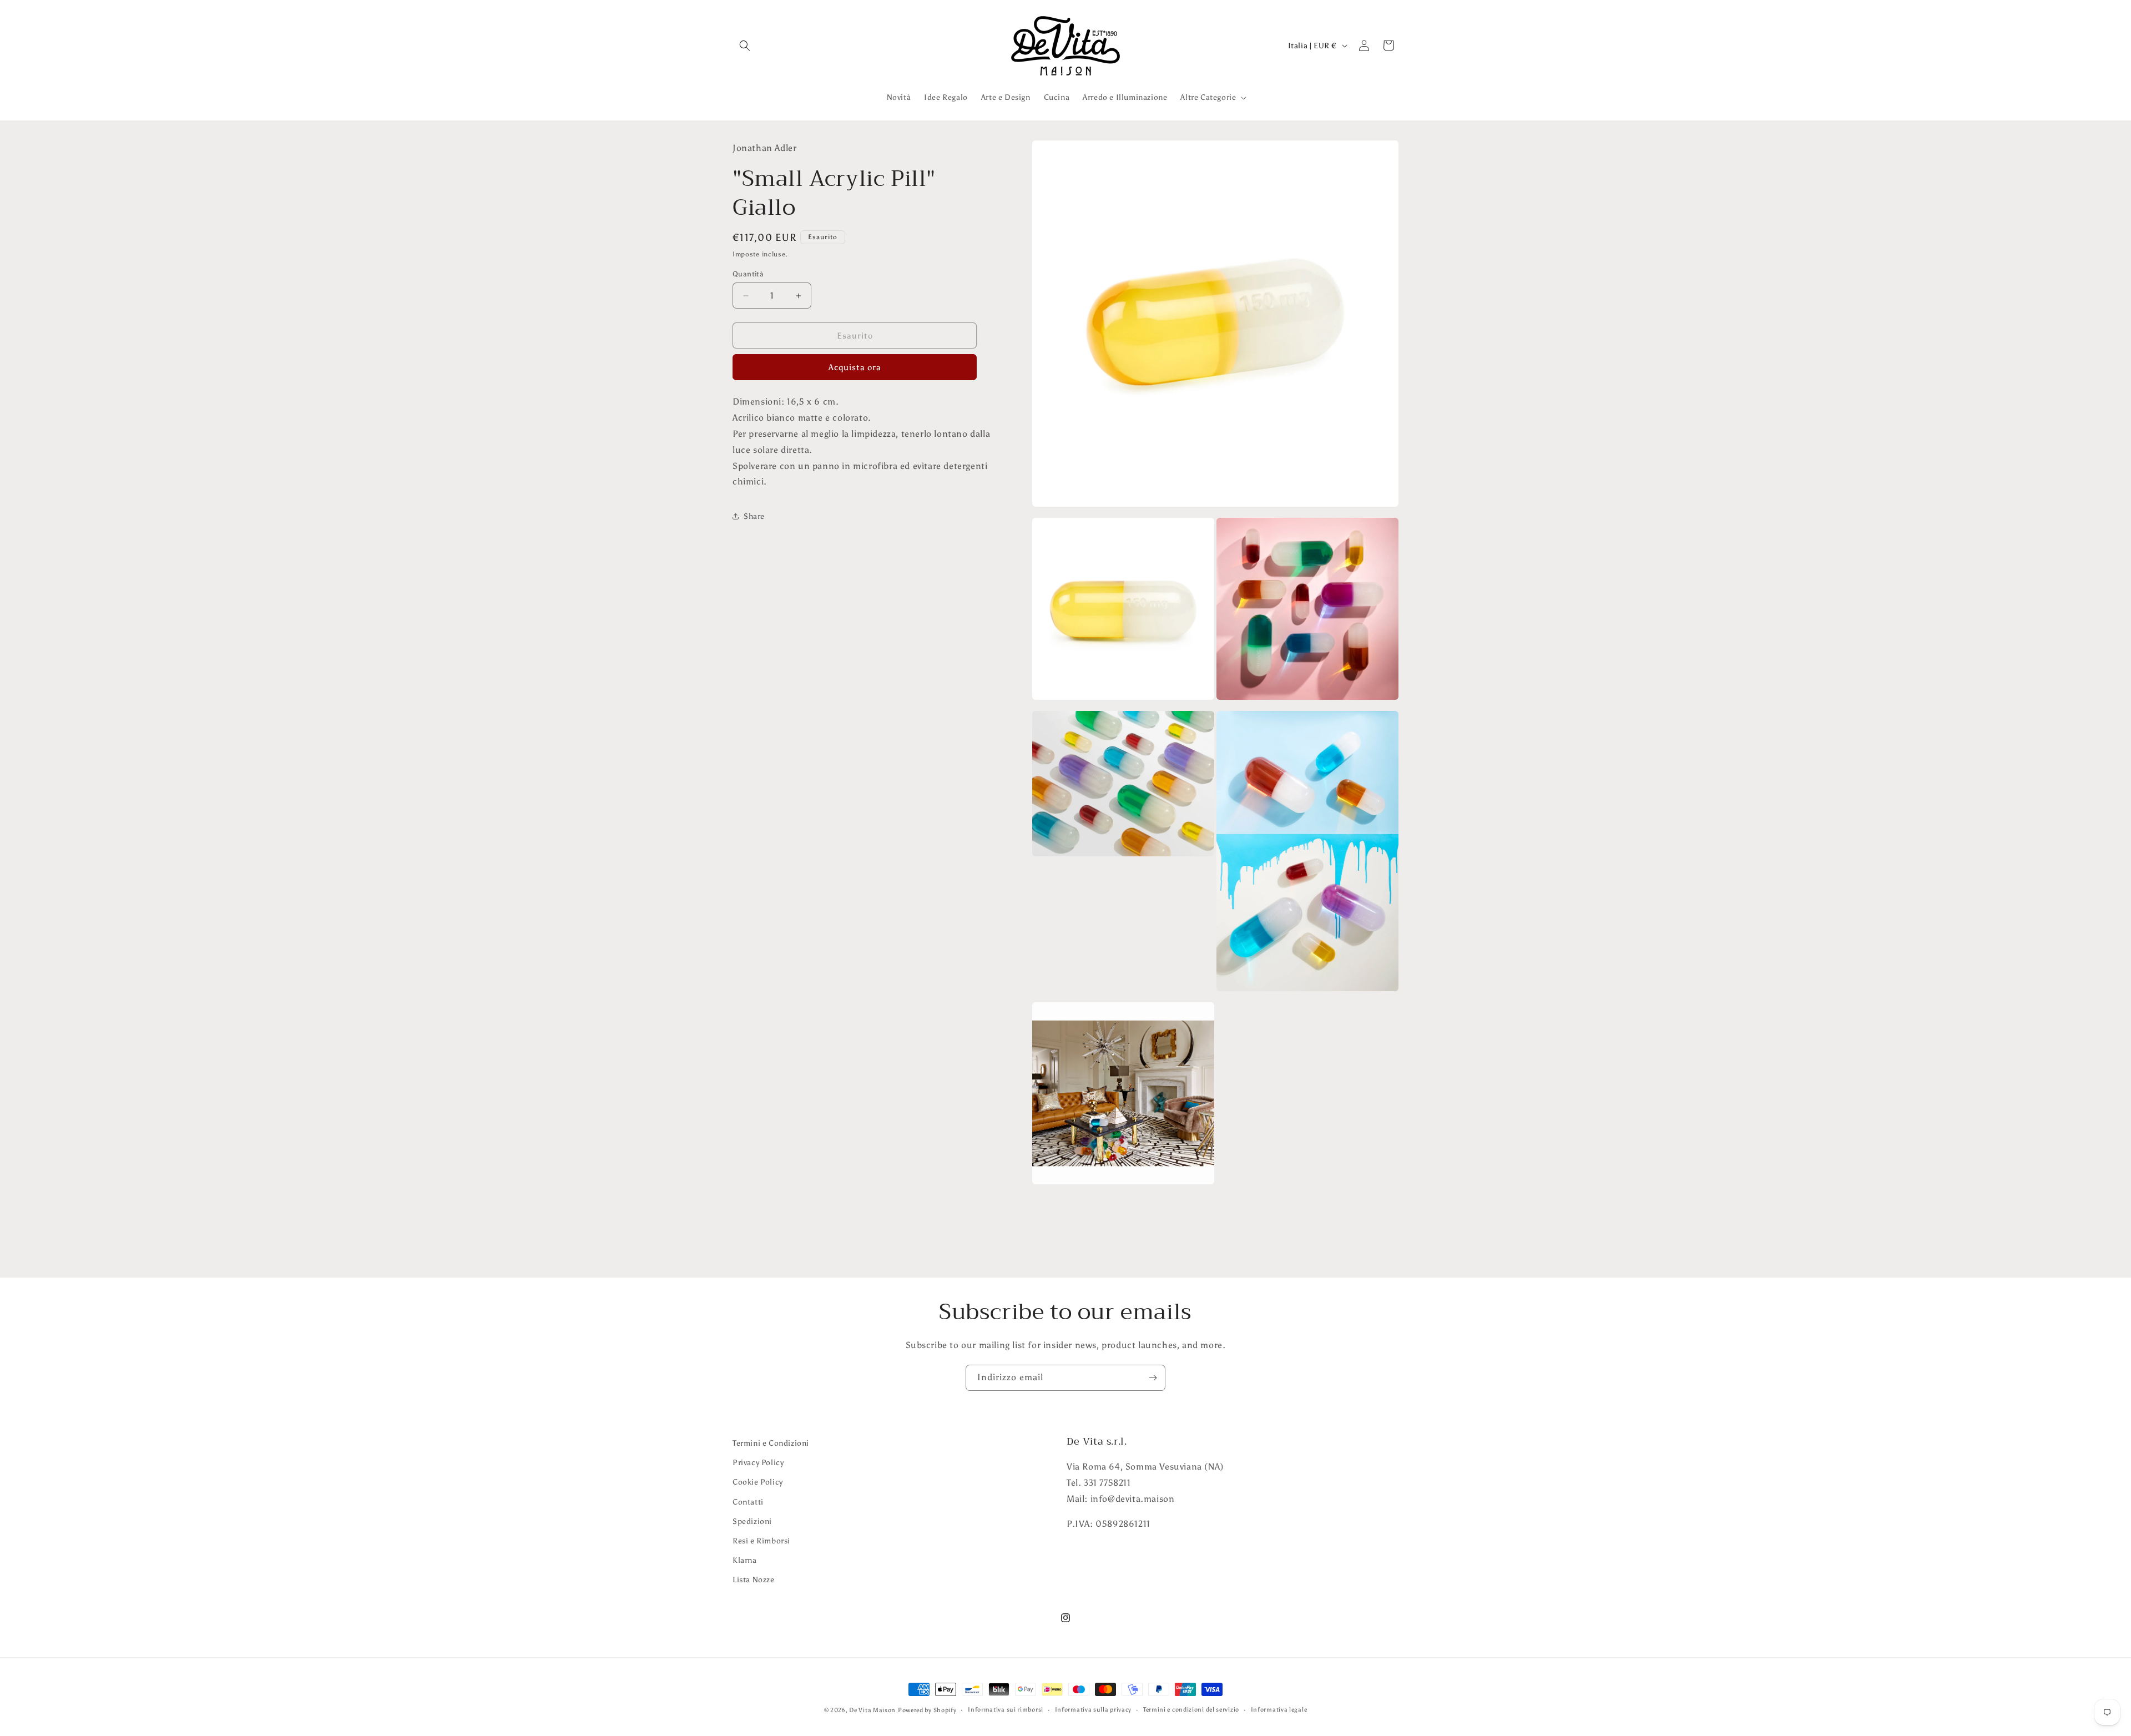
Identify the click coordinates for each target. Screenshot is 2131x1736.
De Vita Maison (872, 1710)
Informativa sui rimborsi (1006, 1710)
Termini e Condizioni (771, 1443)
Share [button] (754, 516)
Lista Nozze (754, 1580)
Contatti (748, 1502)
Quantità (748, 274)
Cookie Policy (758, 1482)
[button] (745, 46)
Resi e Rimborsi (761, 1541)
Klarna (745, 1560)
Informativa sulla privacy (1094, 1710)
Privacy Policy (758, 1463)
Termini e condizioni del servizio (1191, 1710)
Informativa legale (1279, 1710)
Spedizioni (752, 1521)
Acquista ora (855, 367)
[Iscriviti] (1153, 1378)
